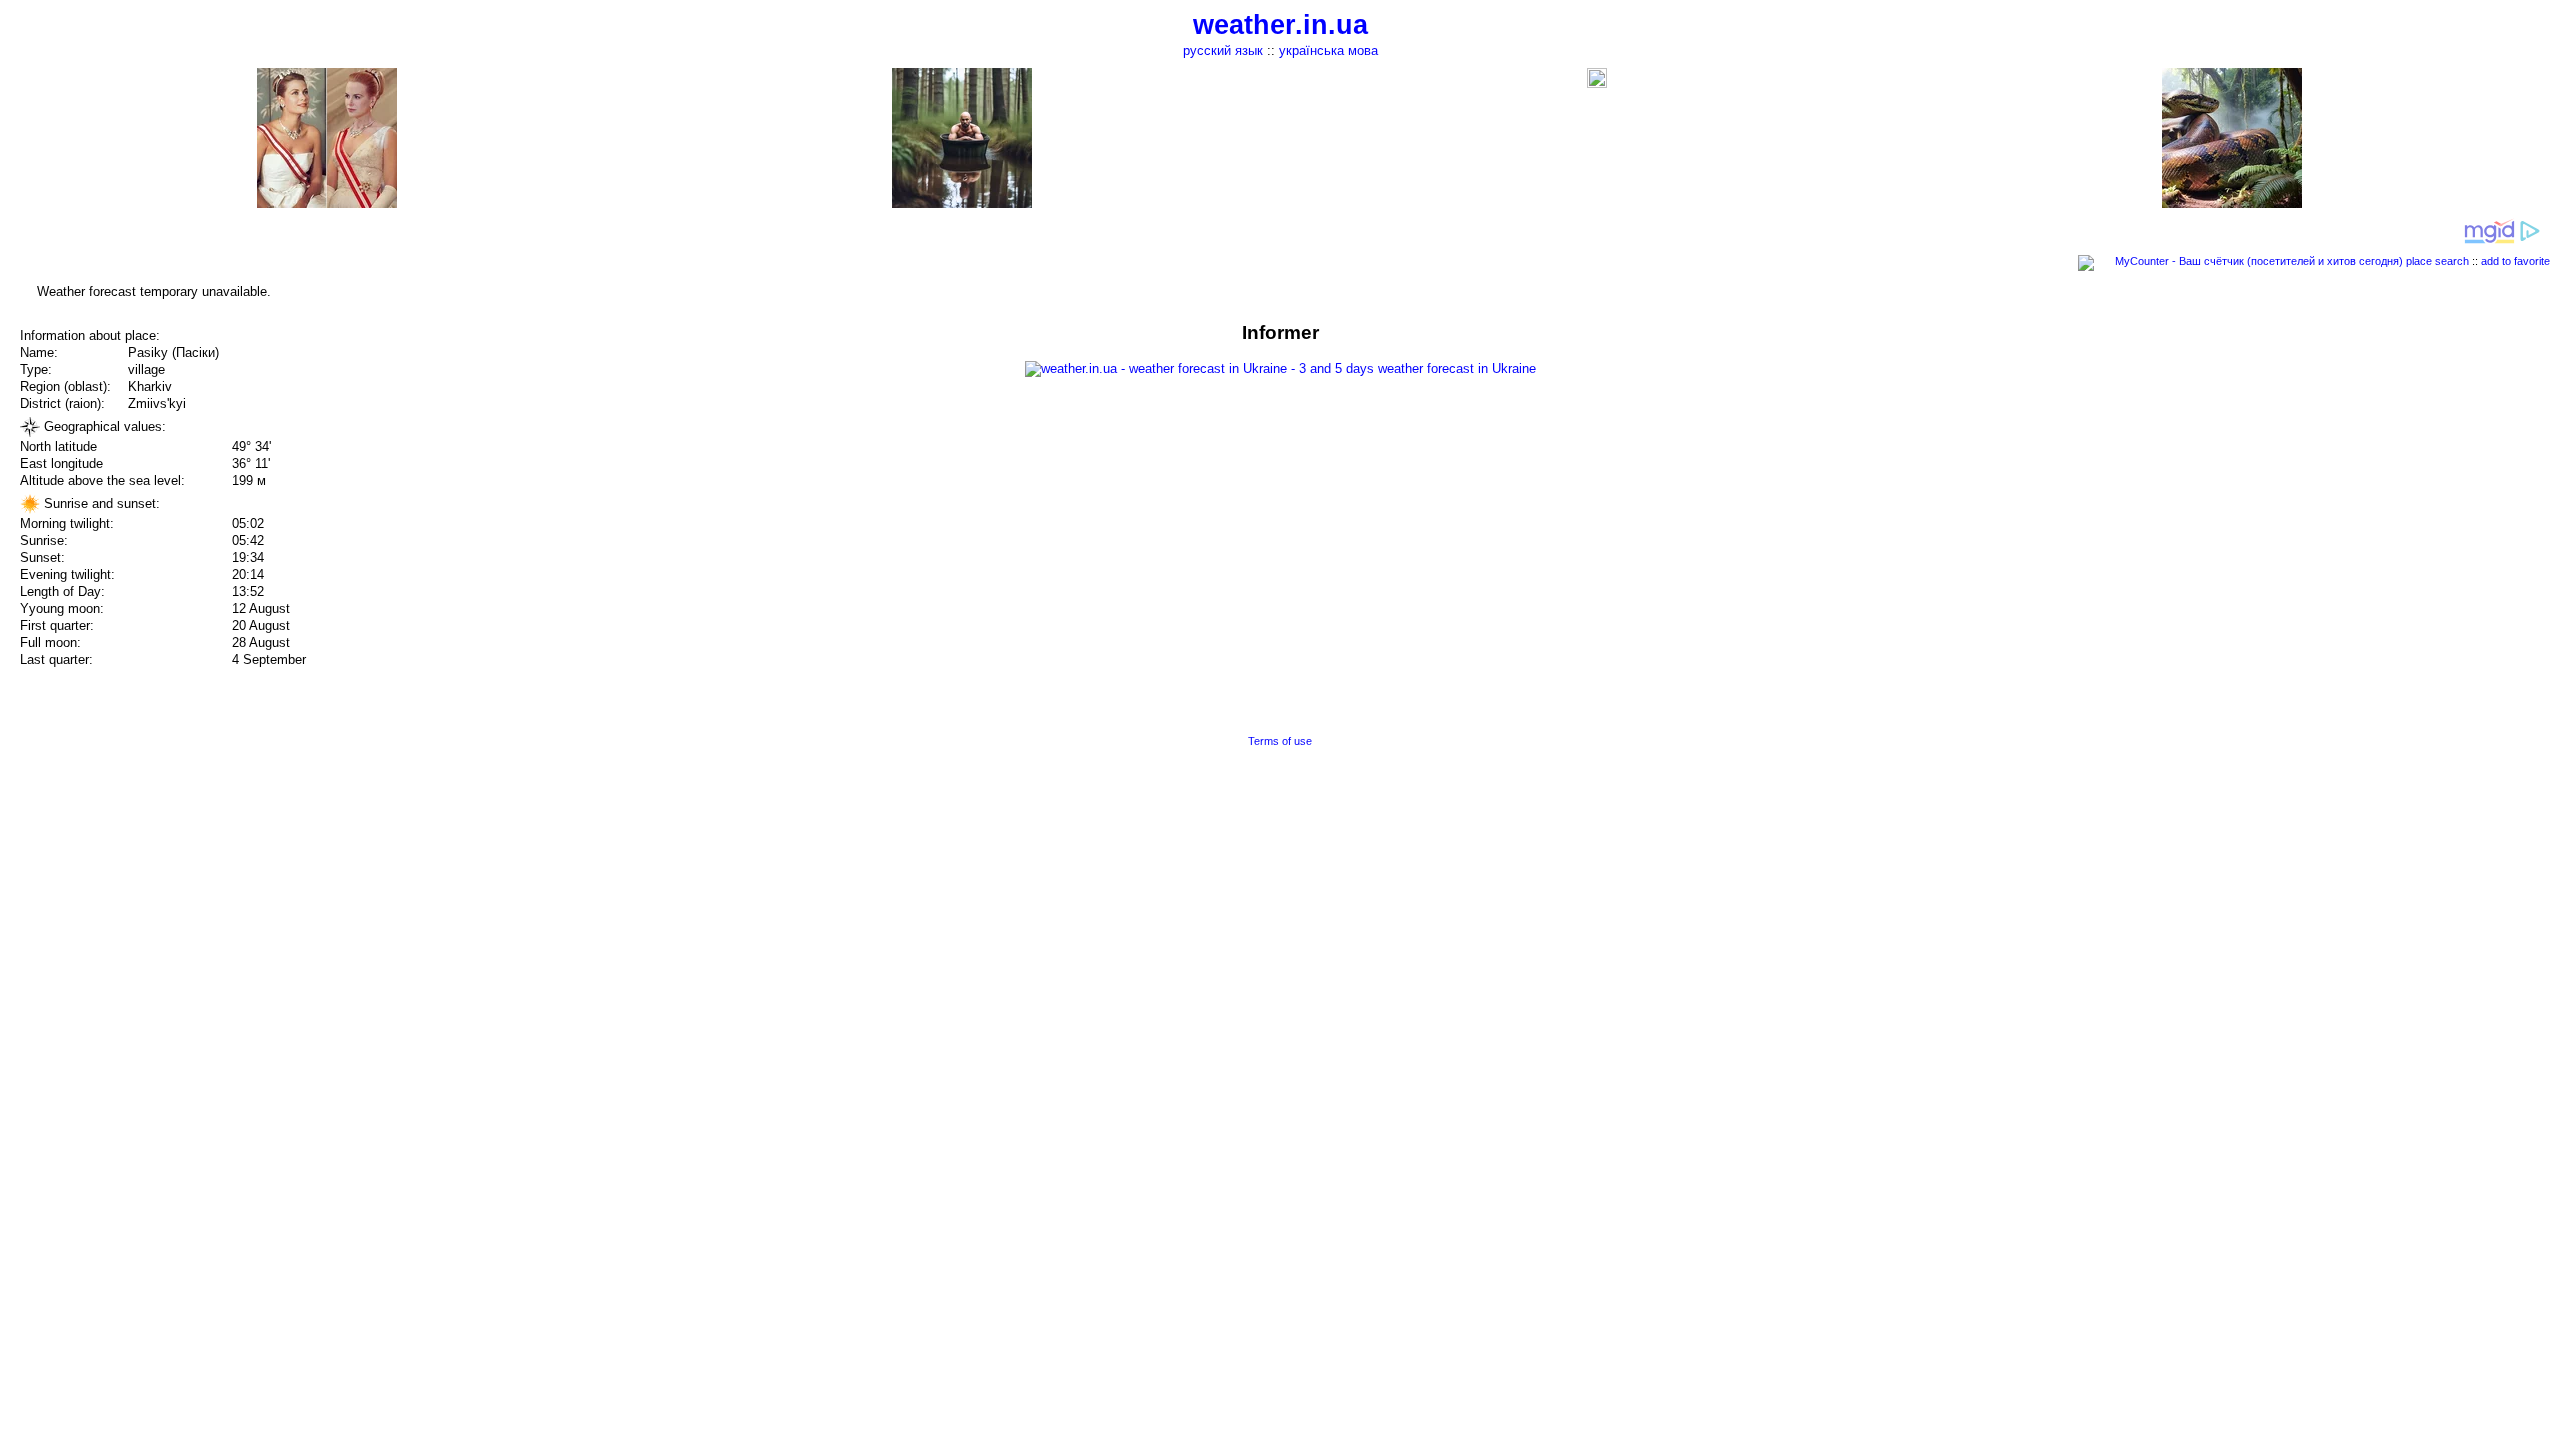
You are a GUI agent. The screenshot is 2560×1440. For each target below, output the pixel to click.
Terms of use (1280, 741)
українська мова (1328, 50)
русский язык (1223, 50)
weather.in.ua (1280, 25)
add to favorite (2515, 261)
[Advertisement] (2358, 462)
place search (2437, 261)
